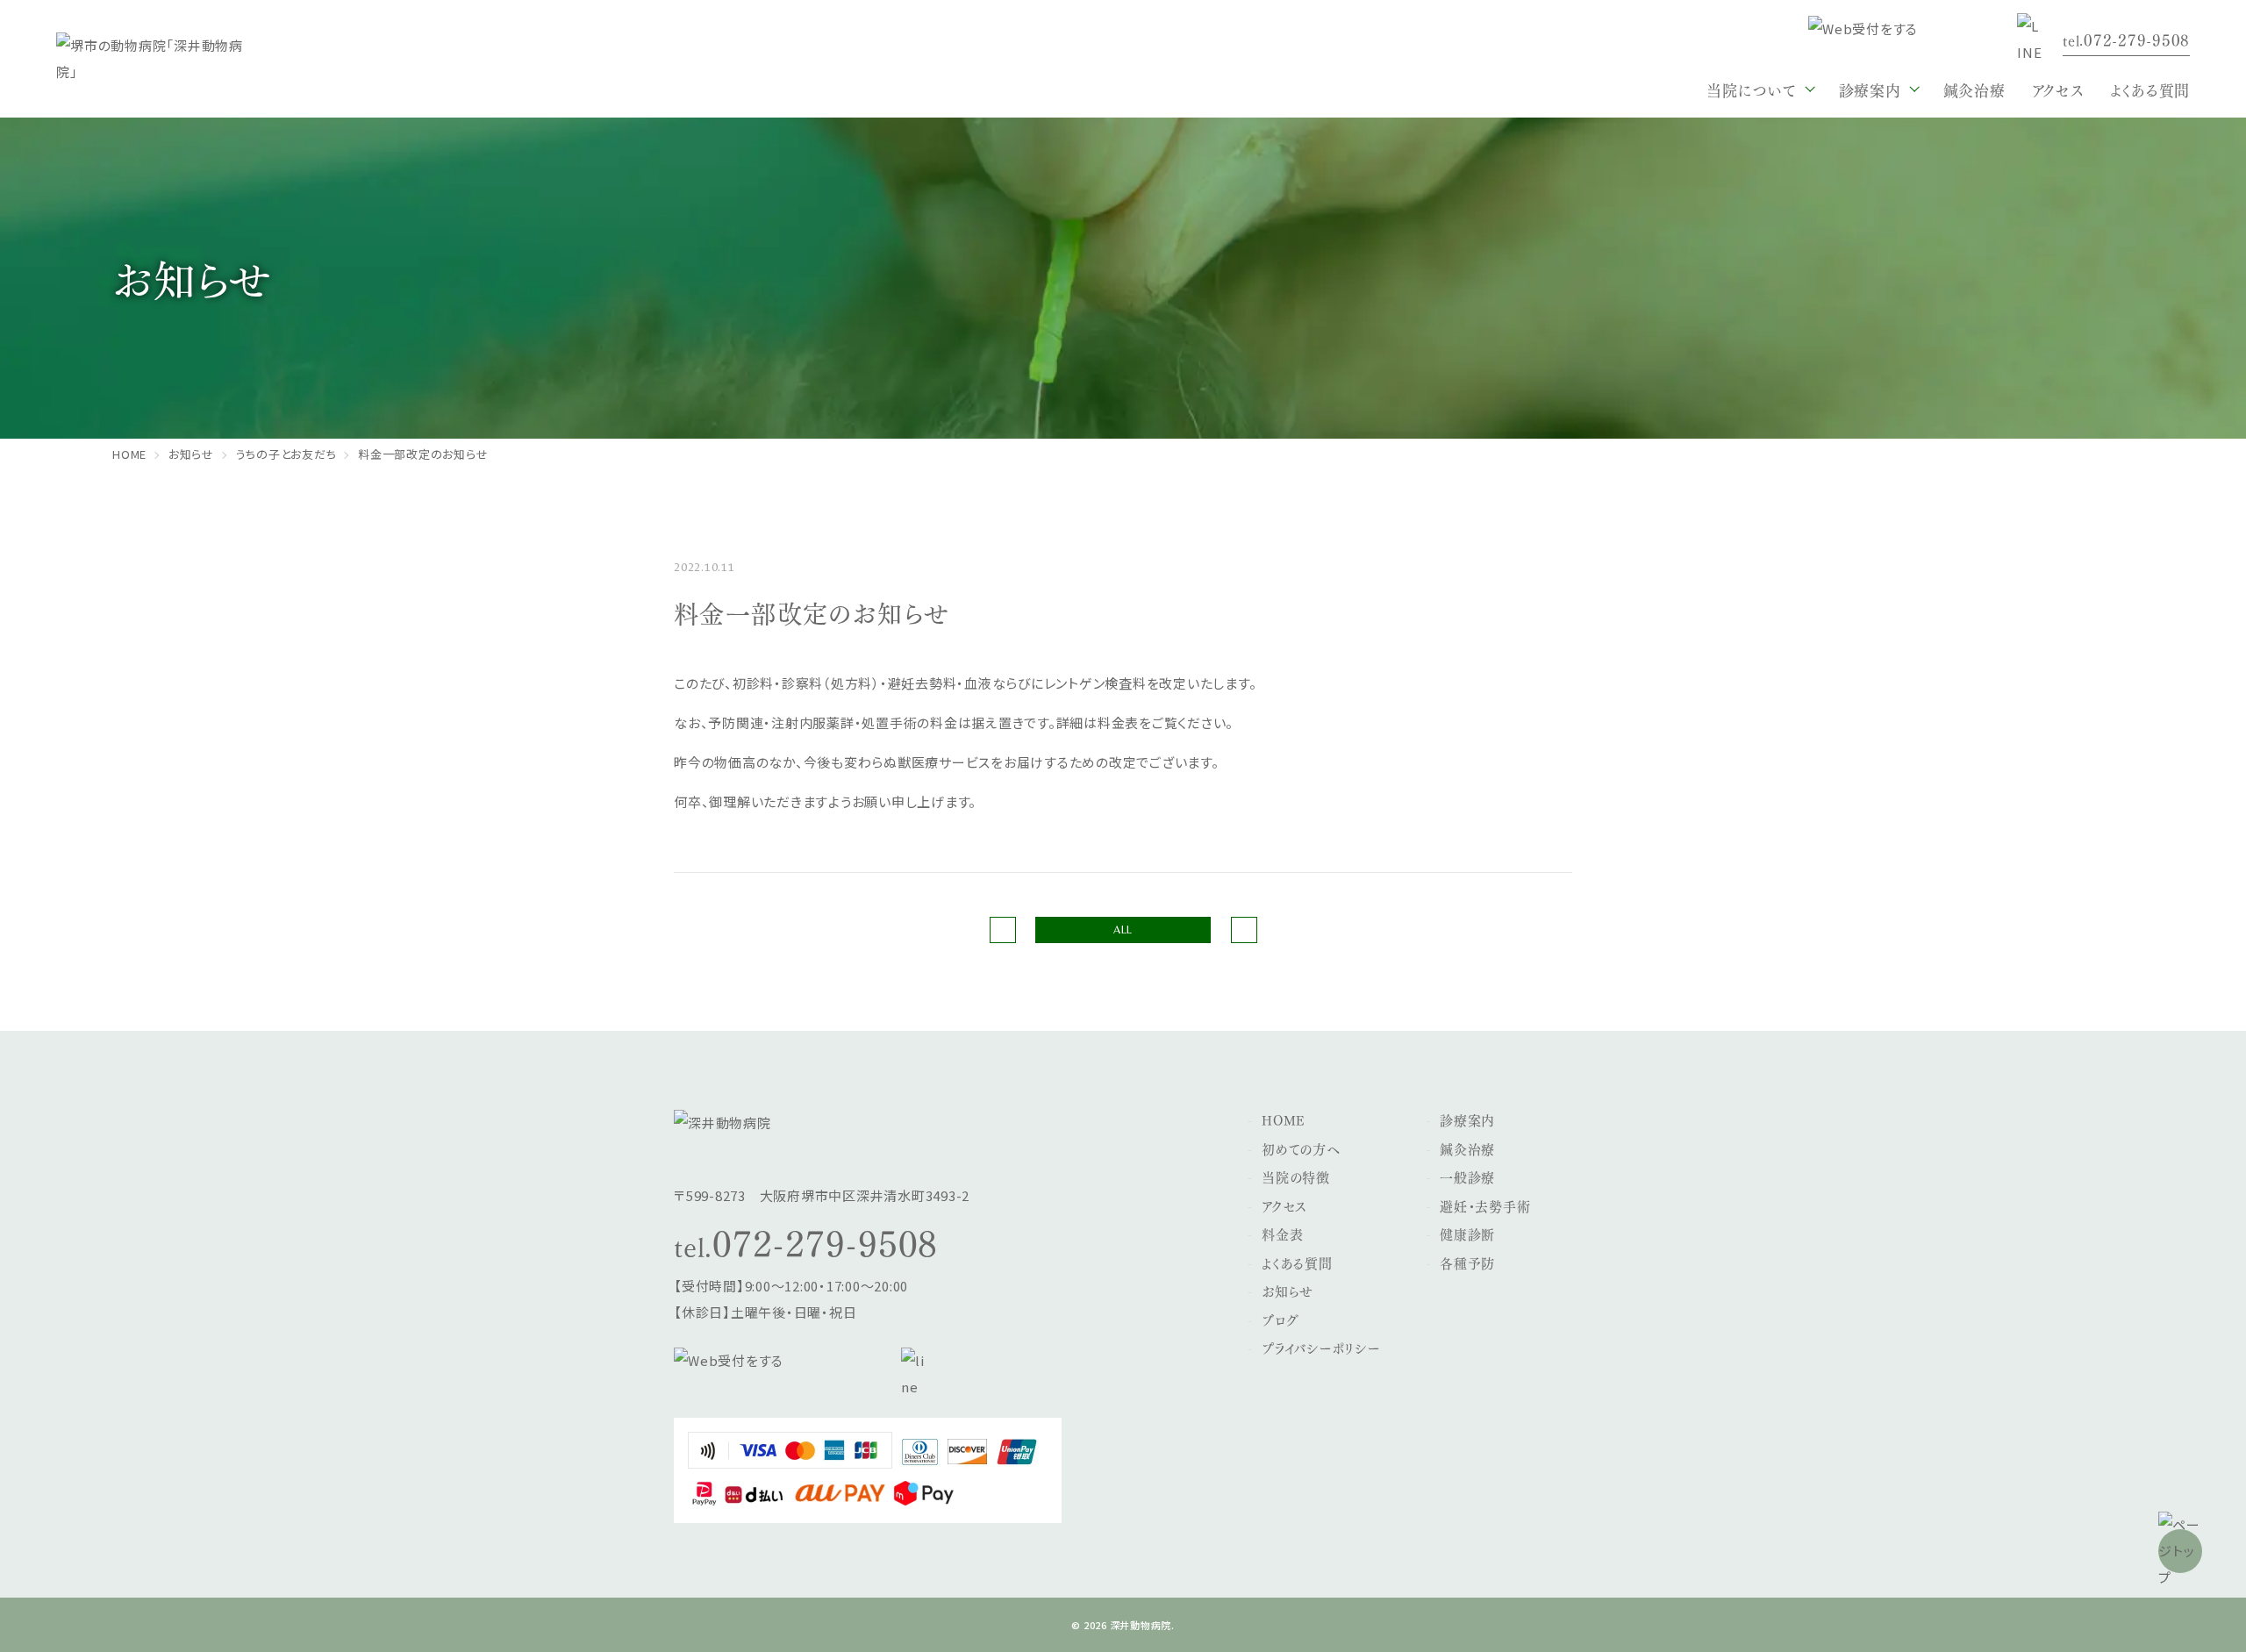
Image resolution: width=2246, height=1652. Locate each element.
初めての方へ (1301, 1148)
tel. (2126, 39)
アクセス (2058, 89)
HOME (1284, 1119)
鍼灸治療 (1974, 89)
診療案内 (1467, 1119)
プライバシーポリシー (1321, 1348)
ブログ (1280, 1319)
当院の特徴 (1296, 1176)
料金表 (1282, 1234)
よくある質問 (2150, 89)
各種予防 (1467, 1262)
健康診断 (1467, 1234)
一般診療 (1467, 1176)
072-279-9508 (825, 1241)
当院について (1752, 89)
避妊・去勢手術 (1485, 1205)
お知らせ (1288, 1291)
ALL (1123, 930)
